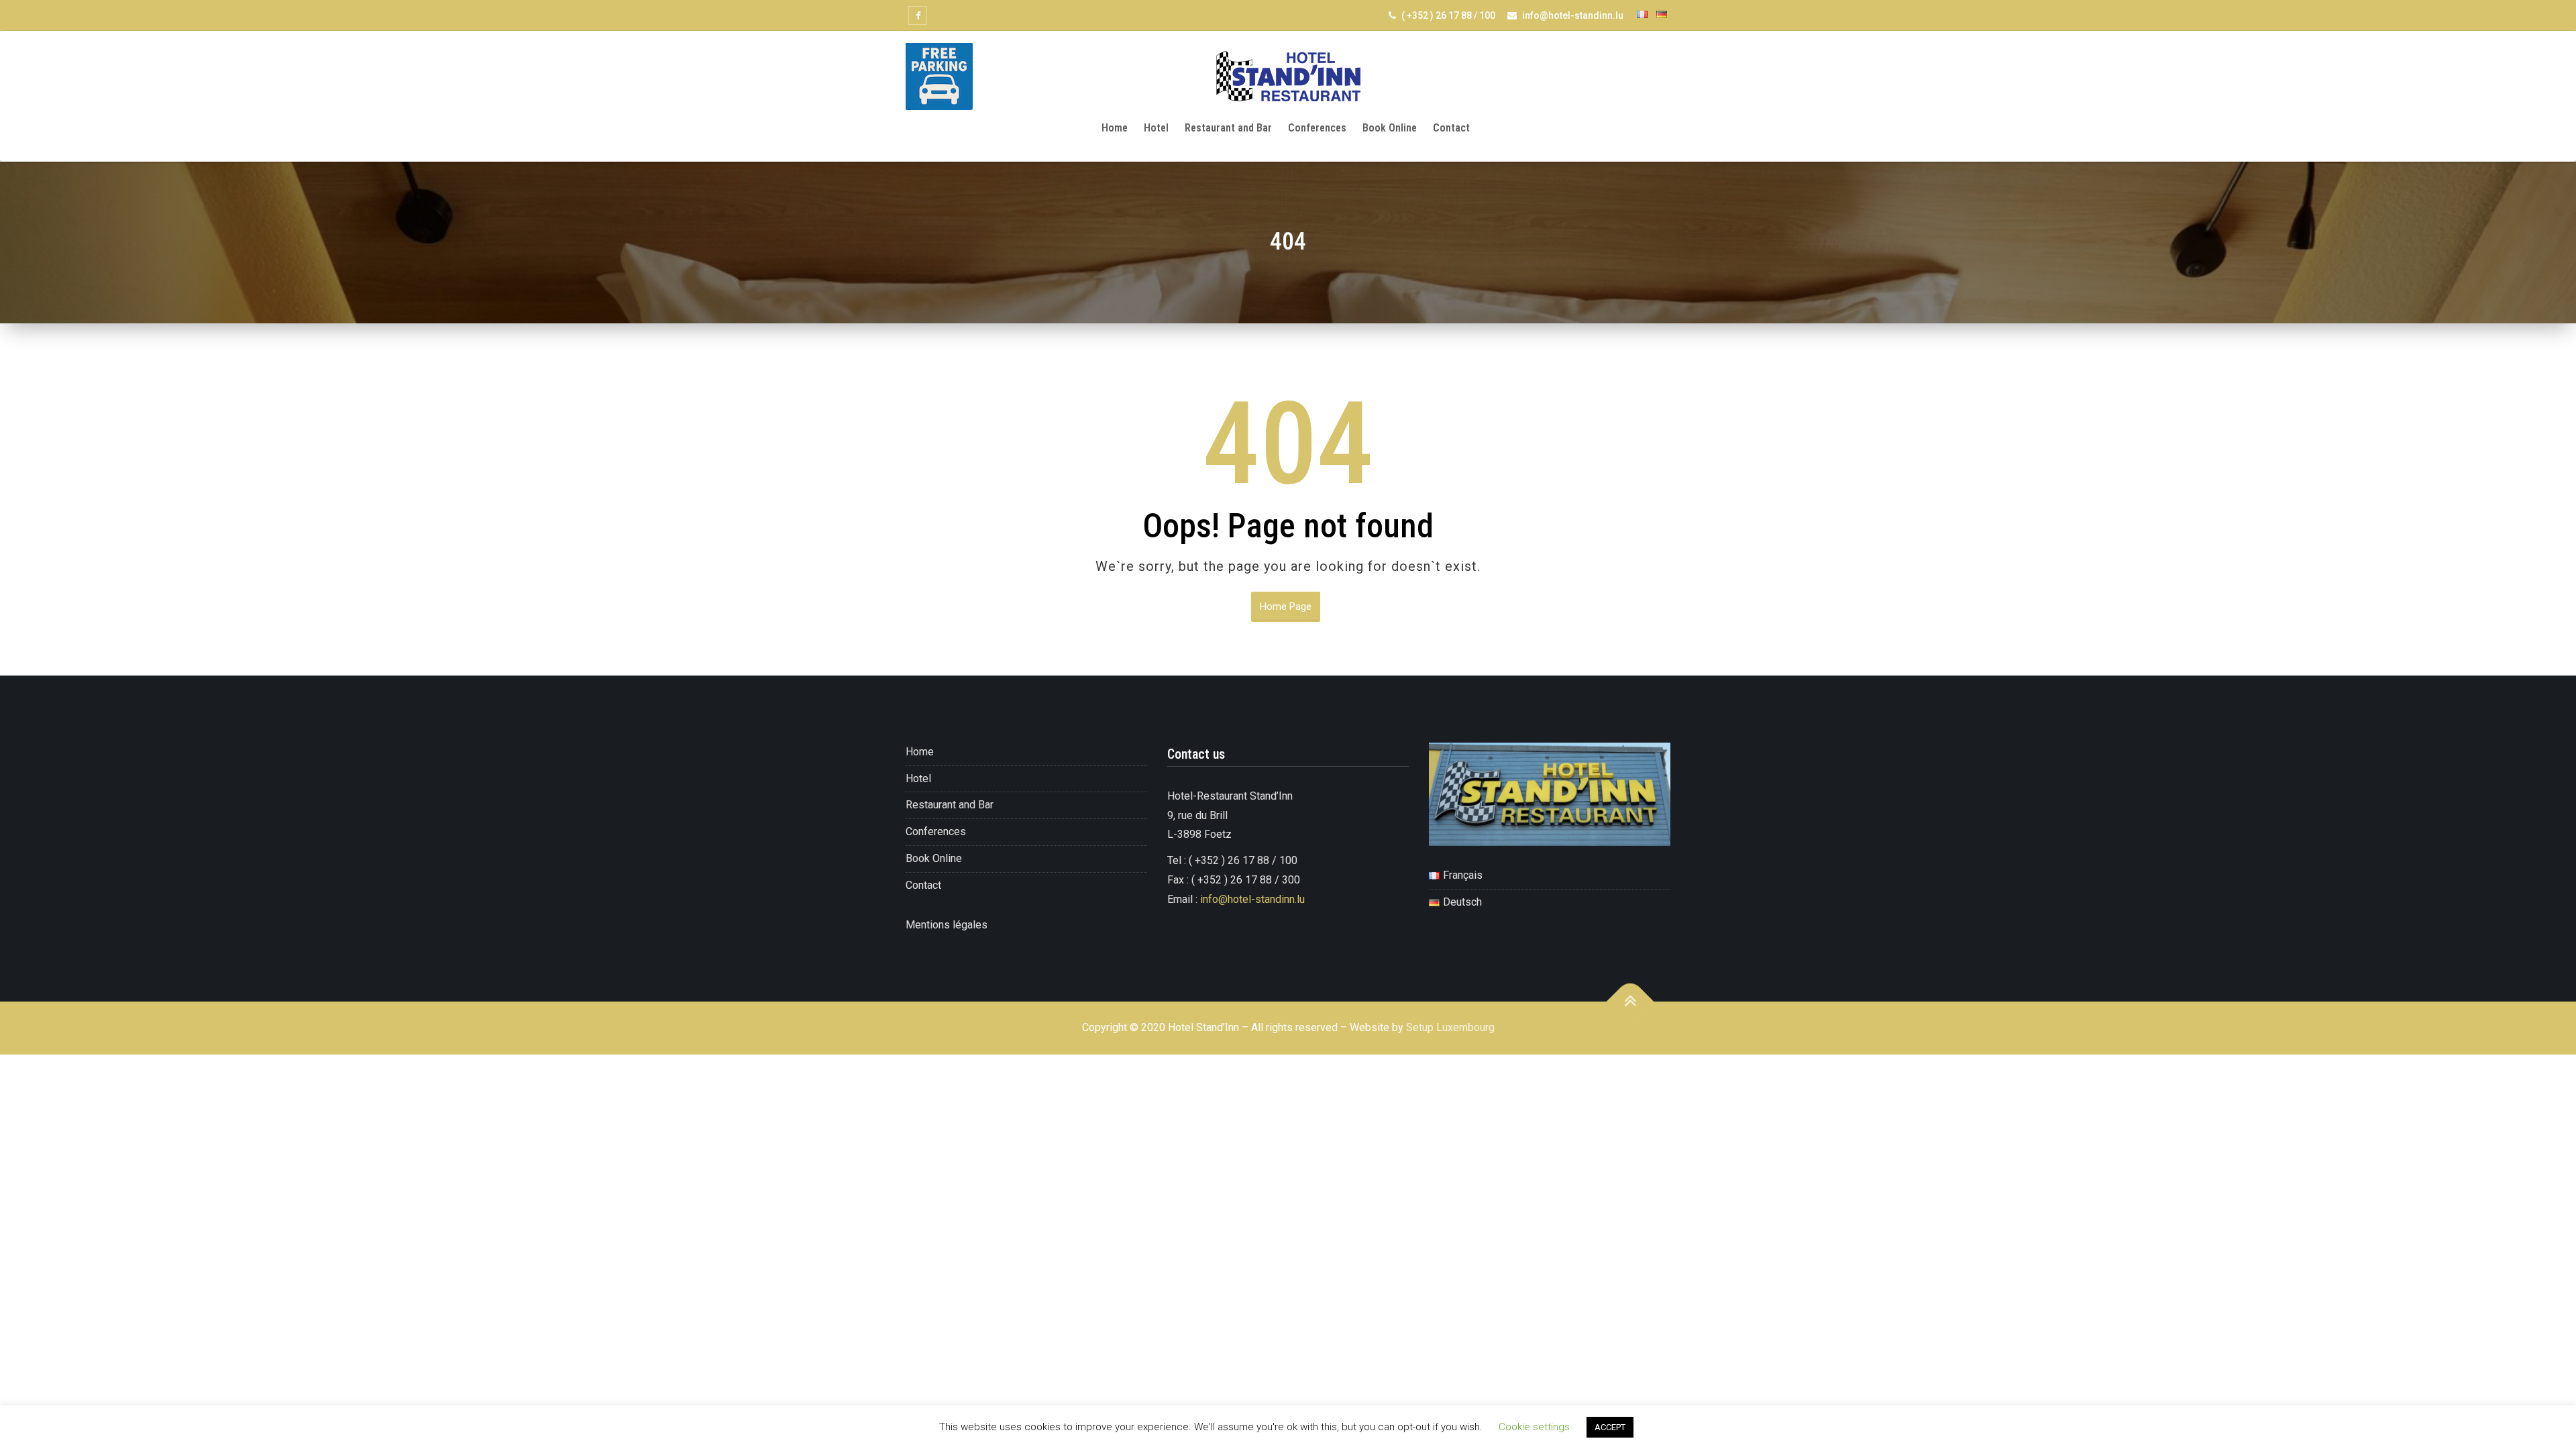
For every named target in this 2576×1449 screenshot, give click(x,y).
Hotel (1156, 128)
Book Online (1390, 128)
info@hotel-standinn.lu (1572, 15)
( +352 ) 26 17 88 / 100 (1447, 15)
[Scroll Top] (1630, 1002)
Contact (1451, 128)
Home (1115, 128)
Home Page (1286, 606)
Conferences (1317, 128)
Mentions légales (947, 925)
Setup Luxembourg (1450, 1027)
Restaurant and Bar (1228, 128)
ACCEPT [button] (1610, 1427)
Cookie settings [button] (1534, 1427)
